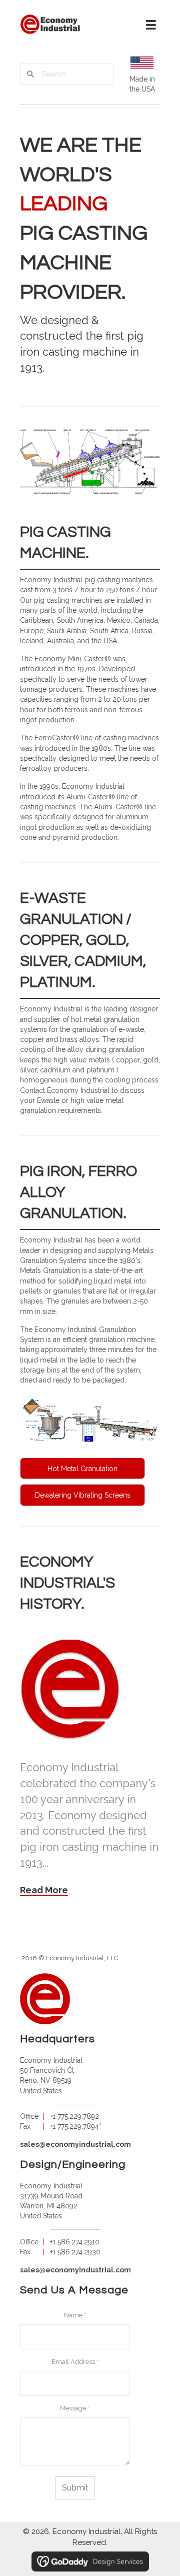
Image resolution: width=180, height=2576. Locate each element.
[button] (82, 1469)
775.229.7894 (78, 2126)
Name (75, 2315)
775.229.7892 (78, 2116)
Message (75, 2408)
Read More (44, 1890)
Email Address (75, 2362)
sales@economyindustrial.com (75, 2144)
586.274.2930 (79, 2252)
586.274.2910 (78, 2242)
